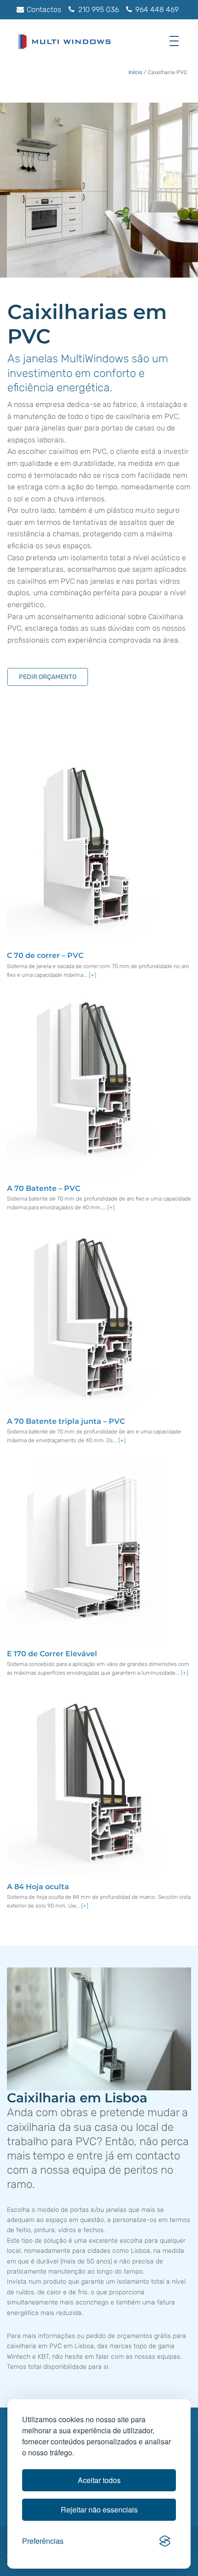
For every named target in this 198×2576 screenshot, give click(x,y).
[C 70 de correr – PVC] (87, 851)
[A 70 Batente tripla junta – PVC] (87, 1317)
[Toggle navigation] (176, 41)
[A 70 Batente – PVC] (87, 1084)
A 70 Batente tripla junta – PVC (66, 1421)
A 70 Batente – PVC (44, 1188)
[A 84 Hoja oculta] (87, 1782)
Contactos (43, 9)
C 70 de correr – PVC (45, 955)
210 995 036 (98, 9)
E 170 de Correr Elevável (52, 1654)
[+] (93, 975)
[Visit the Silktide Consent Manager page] (165, 2541)
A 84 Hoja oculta (38, 1887)
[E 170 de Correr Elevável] (87, 1549)
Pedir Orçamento (48, 677)
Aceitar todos (99, 2480)
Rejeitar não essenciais (99, 2509)
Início (135, 72)
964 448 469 (156, 9)
